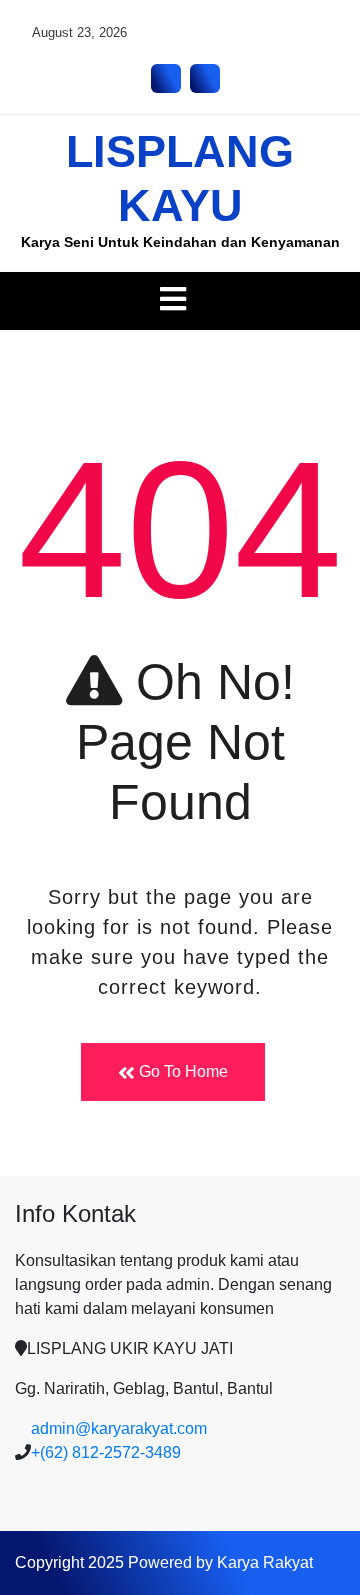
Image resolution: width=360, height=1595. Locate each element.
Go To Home (181, 1071)
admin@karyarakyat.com (119, 1428)
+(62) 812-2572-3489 (106, 1452)
